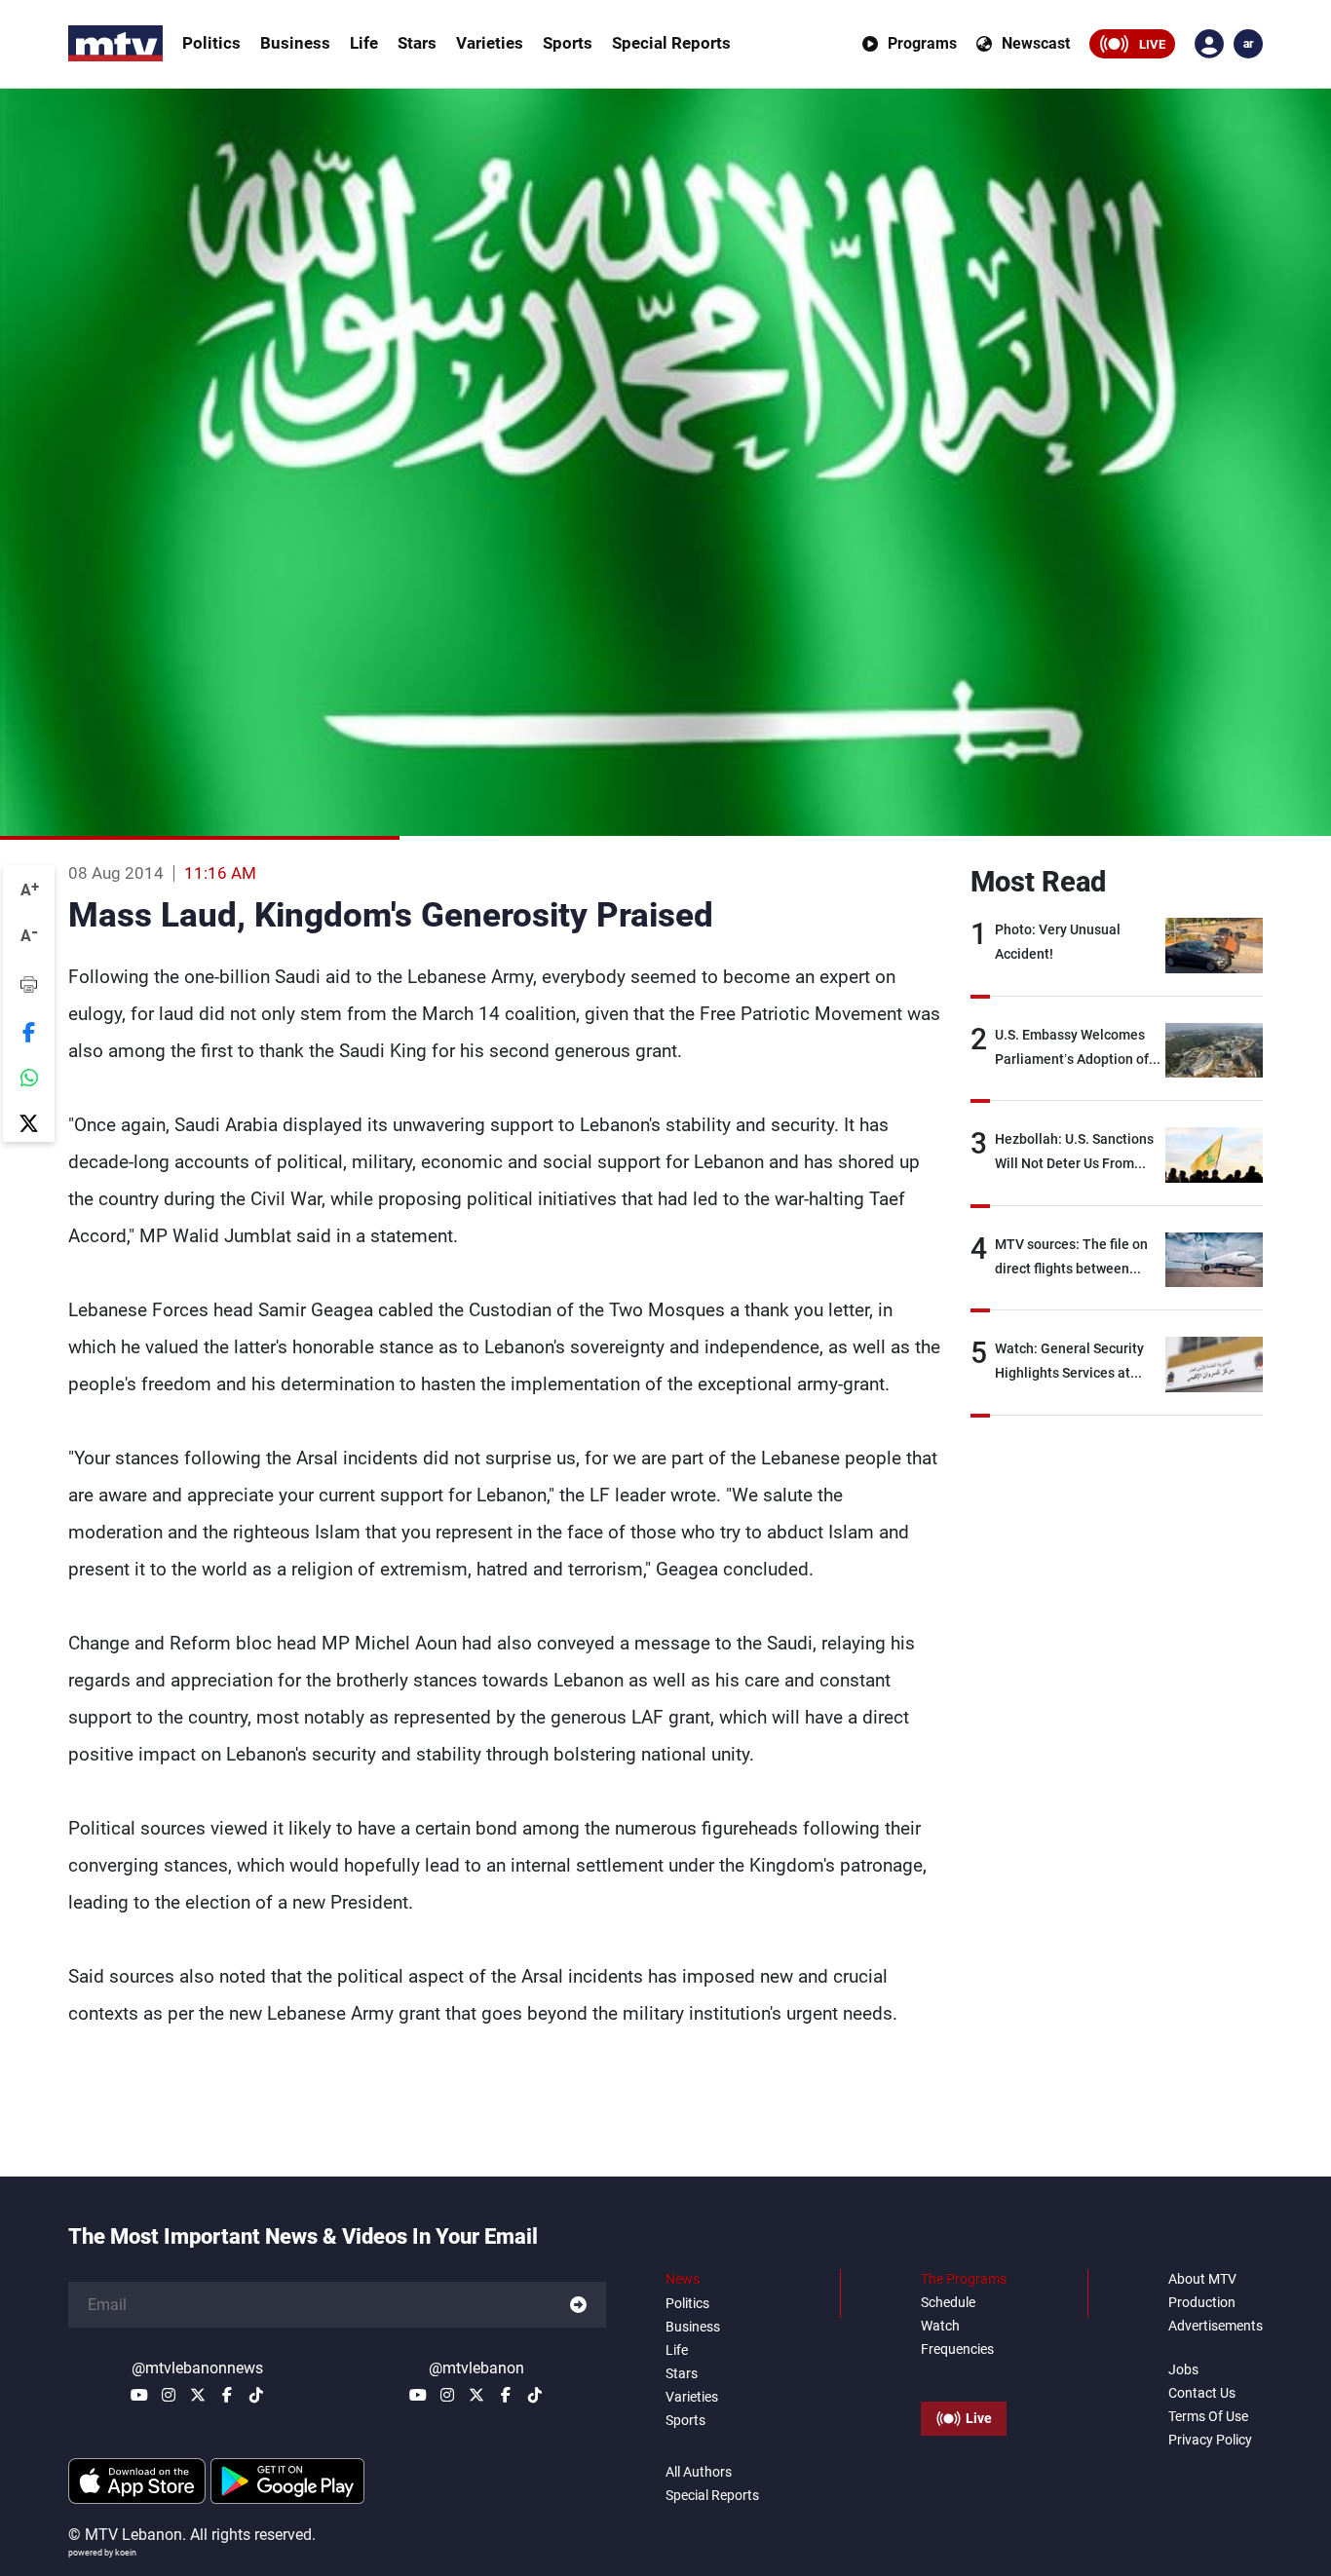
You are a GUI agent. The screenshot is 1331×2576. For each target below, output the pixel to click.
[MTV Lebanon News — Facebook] (227, 2395)
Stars (417, 43)
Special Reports (671, 43)
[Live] (964, 2374)
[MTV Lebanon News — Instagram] (169, 2395)
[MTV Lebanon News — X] (198, 2395)
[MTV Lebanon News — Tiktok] (256, 2395)
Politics (211, 43)
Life (364, 43)
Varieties (490, 43)
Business (295, 43)
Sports (568, 43)
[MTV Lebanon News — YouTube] (139, 2395)
